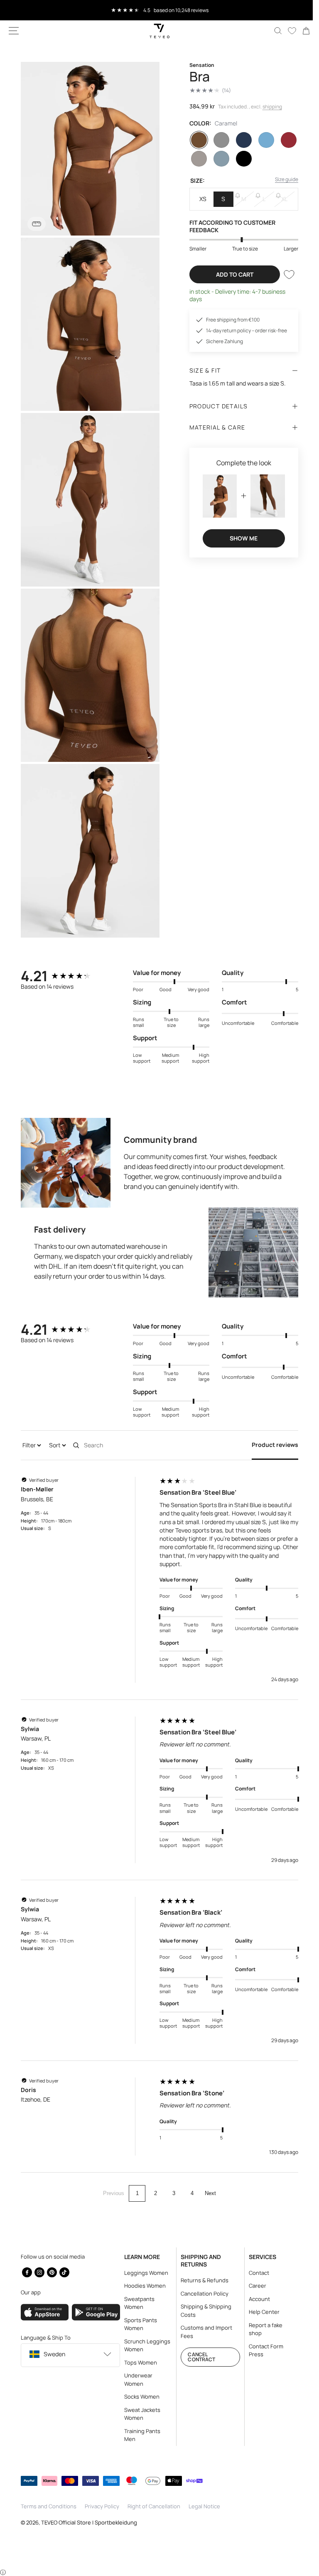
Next (207, 2175)
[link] (300, 31)
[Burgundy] (282, 140)
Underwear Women (136, 2380)
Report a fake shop (261, 2329)
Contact (254, 2273)
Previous (111, 2175)
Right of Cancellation (154, 2506)
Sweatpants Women (137, 2303)
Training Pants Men (140, 2435)
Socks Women (139, 2397)
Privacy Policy (102, 2506)
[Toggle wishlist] (283, 290)
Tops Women (138, 2362)
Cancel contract (198, 2357)
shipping (269, 107)
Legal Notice (204, 2506)
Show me (239, 552)
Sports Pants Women (138, 2324)
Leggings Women (144, 2273)
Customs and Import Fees (203, 2332)
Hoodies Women (142, 2286)
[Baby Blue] (261, 140)
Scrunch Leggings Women (145, 2345)
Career (253, 2286)
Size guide (280, 179)
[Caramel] (196, 140)
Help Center (259, 2312)
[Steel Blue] (217, 159)
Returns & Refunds (201, 2280)
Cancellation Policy (201, 2294)
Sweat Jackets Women (140, 2414)
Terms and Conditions (49, 2506)
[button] (14, 31)
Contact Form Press (261, 2350)
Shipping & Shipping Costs (203, 2311)
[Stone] (196, 159)
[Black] (239, 159)
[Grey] (217, 140)
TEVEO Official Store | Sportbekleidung (89, 2522)
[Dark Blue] (239, 140)
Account (254, 2299)
